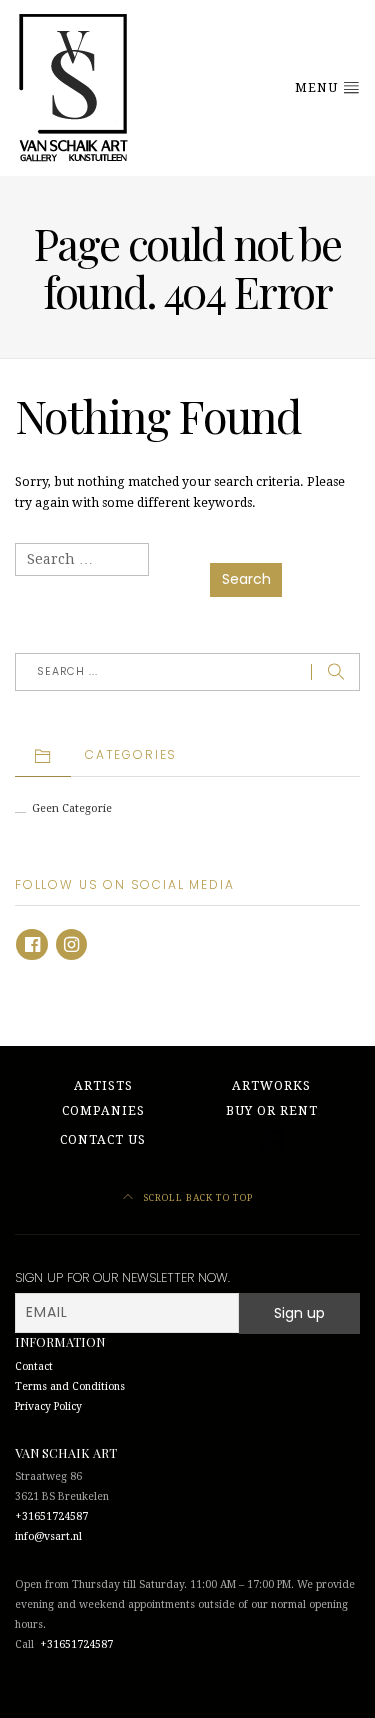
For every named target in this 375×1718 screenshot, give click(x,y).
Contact (34, 1366)
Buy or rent (272, 1111)
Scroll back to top (197, 1197)
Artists (103, 1086)
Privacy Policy (48, 1406)
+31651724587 (51, 1516)
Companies (103, 1111)
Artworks (271, 1086)
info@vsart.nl (48, 1536)
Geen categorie (72, 808)
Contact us (103, 1140)
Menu (318, 88)
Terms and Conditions (70, 1386)
